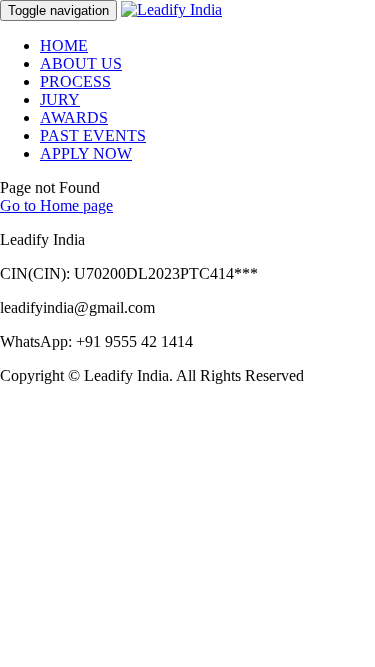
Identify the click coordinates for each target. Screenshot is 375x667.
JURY (60, 99)
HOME (64, 45)
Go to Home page (56, 205)
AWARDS (74, 117)
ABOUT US (81, 63)
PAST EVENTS (93, 135)
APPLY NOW (86, 153)
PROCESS (75, 81)
